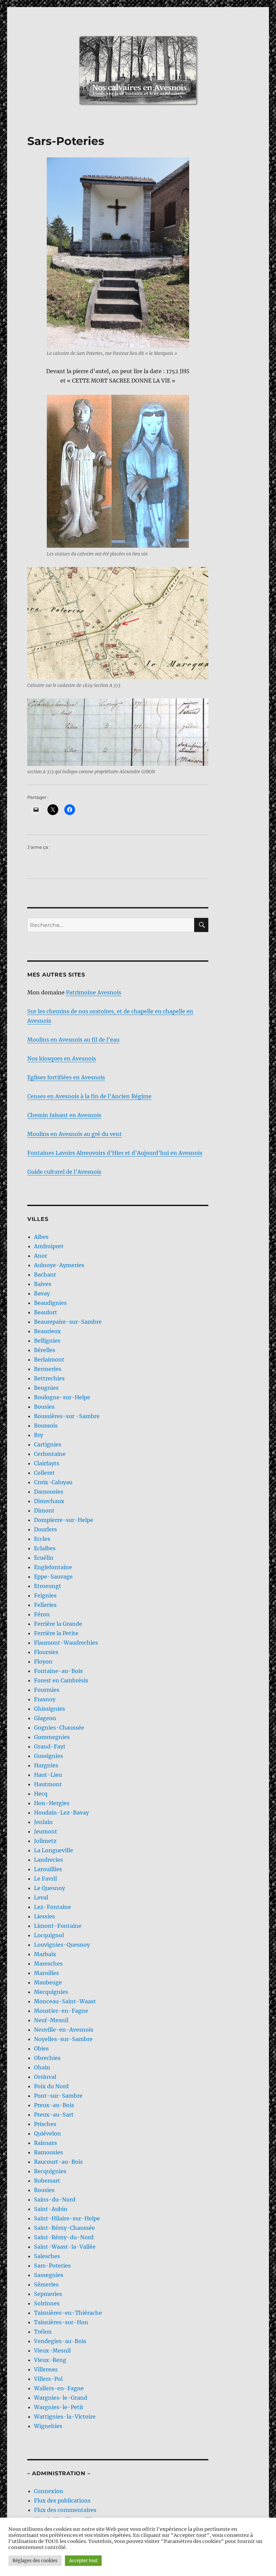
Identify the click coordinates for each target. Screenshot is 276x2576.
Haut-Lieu (48, 1775)
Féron (42, 1614)
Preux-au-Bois (54, 2105)
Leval (41, 1897)
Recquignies (50, 2171)
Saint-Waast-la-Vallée (65, 2247)
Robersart (47, 2181)
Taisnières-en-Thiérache (68, 2313)
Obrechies (47, 2058)
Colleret (44, 1473)
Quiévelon (47, 2133)
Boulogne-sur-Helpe (62, 1397)
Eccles (42, 1539)
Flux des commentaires (65, 2510)
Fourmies (47, 1690)
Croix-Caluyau (53, 1482)
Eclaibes (45, 1548)
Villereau (46, 2369)
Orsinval (45, 2077)
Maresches (48, 1964)
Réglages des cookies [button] (35, 2561)
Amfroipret (49, 1246)
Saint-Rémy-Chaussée (64, 2228)
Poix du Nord (51, 2086)
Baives (43, 1284)
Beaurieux (47, 1331)
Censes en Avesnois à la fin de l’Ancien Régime (89, 1096)
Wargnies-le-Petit (59, 2407)
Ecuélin (44, 1558)
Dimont (44, 1510)
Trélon (43, 2332)
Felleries (45, 1605)
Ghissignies (49, 1709)
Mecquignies (51, 1992)
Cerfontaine (50, 1454)
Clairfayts (47, 1463)
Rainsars (45, 2143)
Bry (39, 1435)
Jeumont (46, 1831)
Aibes (41, 1237)
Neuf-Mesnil (51, 2020)
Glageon (45, 1718)
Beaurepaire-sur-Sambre (68, 1322)
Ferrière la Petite (56, 1633)
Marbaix (45, 1954)
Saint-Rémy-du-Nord (64, 2237)
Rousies (44, 2190)
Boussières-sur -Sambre (67, 1416)
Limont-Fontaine (58, 1926)
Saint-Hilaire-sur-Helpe (67, 2218)
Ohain (42, 2067)
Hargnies (46, 1765)
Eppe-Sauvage (53, 1577)
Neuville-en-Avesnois (64, 2030)
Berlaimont (49, 1359)
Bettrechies (49, 1378)
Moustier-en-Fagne (61, 2011)
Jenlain (43, 1822)
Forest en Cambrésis (61, 1680)
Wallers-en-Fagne (59, 2388)
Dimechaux (49, 1501)
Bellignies (47, 1341)
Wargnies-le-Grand (61, 2398)
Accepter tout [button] (83, 2561)
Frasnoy (45, 1699)
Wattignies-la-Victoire (65, 2417)
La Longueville (54, 1850)
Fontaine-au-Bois (58, 1671)
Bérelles (45, 1350)
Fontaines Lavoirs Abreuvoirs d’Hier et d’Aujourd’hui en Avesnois (115, 1153)
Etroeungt (48, 1586)
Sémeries (46, 2284)
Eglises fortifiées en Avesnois (66, 1077)
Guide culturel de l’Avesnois (64, 1172)
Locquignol (49, 1935)
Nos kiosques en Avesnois (62, 1058)
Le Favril (45, 1879)
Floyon (43, 1661)
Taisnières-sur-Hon (61, 2322)
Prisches (45, 2124)
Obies (41, 2048)
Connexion (49, 2491)
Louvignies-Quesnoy (62, 1945)
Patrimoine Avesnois (94, 992)
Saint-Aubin (51, 2209)
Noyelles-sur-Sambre (63, 2039)
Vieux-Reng (50, 2360)
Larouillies (48, 1869)
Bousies (44, 1407)
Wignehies (48, 2426)
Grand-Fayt (50, 1746)
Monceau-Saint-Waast (65, 2001)
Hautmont (48, 1784)
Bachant (45, 1275)
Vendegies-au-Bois (60, 2341)
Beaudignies (50, 1303)
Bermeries (48, 1369)
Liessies (44, 1916)
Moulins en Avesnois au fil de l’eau (73, 1040)
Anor (41, 1256)
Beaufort (46, 1312)
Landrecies (48, 1860)
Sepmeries (48, 2294)
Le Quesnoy (49, 1888)
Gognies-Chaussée (59, 1728)
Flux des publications (62, 2500)
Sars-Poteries (52, 2266)
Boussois (46, 1426)
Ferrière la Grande (58, 1624)
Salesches (47, 2256)
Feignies (45, 1595)
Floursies (46, 1652)
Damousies (49, 1492)
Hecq (41, 1794)
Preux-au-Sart (54, 2115)
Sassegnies (49, 2275)
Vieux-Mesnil (52, 2350)
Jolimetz (45, 1841)
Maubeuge (48, 1982)
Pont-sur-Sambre (58, 2096)
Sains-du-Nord (55, 2199)
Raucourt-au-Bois (58, 2162)
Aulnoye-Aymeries (59, 1265)
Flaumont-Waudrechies (66, 1643)
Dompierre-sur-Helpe (64, 1520)
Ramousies (48, 2152)
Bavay (42, 1293)
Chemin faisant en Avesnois (64, 1115)
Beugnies (46, 1388)
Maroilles (46, 1973)
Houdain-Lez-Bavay (61, 1813)
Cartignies (48, 1444)
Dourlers (45, 1529)
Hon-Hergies (52, 1803)
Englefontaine (53, 1567)
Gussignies (48, 1756)
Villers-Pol (48, 2379)
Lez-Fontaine (53, 1907)
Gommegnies (52, 1737)
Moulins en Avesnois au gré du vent (75, 1134)
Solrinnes (47, 2303)
